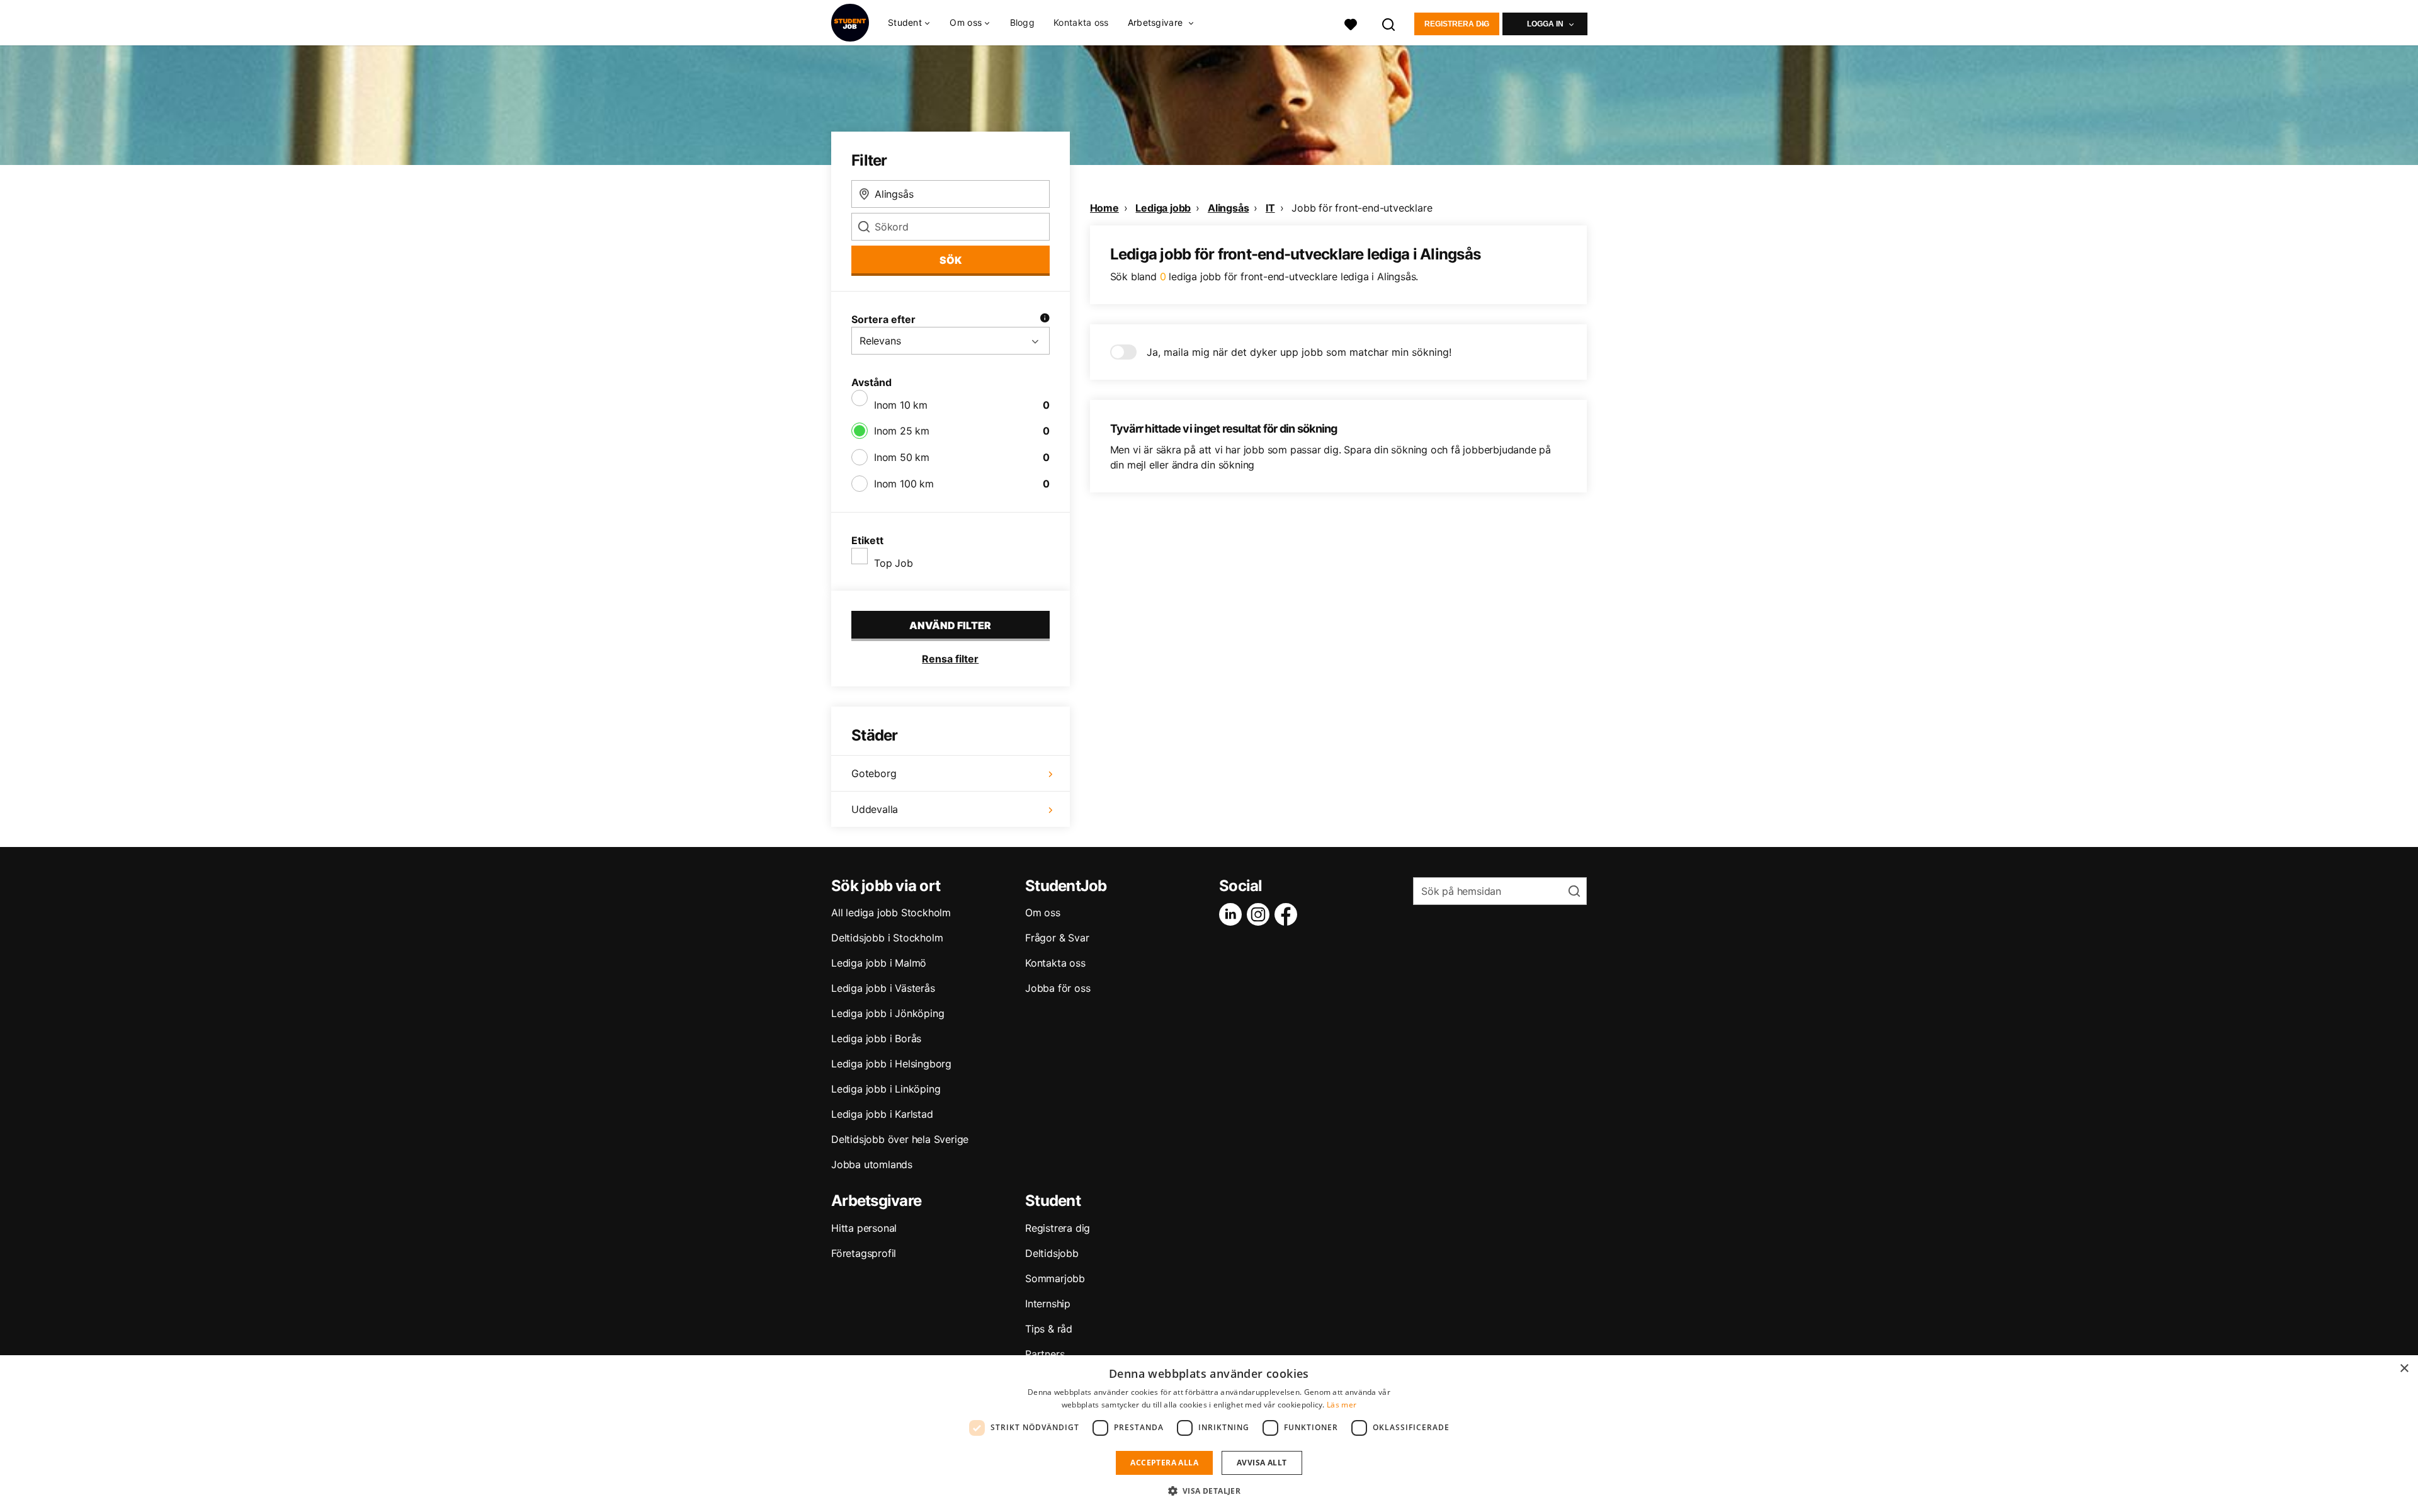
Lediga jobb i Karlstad (882, 1114)
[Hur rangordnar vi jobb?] (1045, 319)
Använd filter (950, 625)
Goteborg (874, 773)
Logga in (1545, 24)
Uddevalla (875, 809)
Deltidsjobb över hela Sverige (900, 1139)
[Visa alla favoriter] (1351, 23)
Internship (1048, 1304)
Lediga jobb (1163, 208)
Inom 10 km (901, 405)
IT (1270, 208)
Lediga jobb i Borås (876, 1038)
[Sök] (1389, 23)
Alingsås (1228, 208)
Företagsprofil (864, 1253)
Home (1104, 208)
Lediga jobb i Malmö (879, 963)
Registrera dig (1457, 24)
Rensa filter (950, 659)
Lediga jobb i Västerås (883, 988)
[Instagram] (1261, 914)
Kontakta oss (1081, 22)
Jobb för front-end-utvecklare (1362, 208)
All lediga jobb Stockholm (891, 912)
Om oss (1043, 912)
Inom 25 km (902, 431)
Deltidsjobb (1052, 1253)
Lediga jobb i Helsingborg (891, 1064)
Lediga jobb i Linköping (886, 1089)
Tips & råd (1049, 1329)
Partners (1045, 1354)
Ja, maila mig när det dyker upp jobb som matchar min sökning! (1299, 352)
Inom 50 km (902, 457)
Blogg (1023, 22)
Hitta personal (864, 1228)
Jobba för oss (1058, 988)
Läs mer (1342, 1405)
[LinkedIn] (1233, 914)
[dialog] (1209, 1434)
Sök (951, 260)
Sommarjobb (1055, 1278)
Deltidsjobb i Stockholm (887, 938)
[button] (1209, 1491)
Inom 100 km (904, 484)
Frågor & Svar (1057, 938)
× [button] (2404, 1369)
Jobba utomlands (872, 1164)
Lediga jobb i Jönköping (888, 1013)
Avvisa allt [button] (1262, 1463)
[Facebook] (1288, 914)
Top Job (894, 563)
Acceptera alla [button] (1164, 1463)
